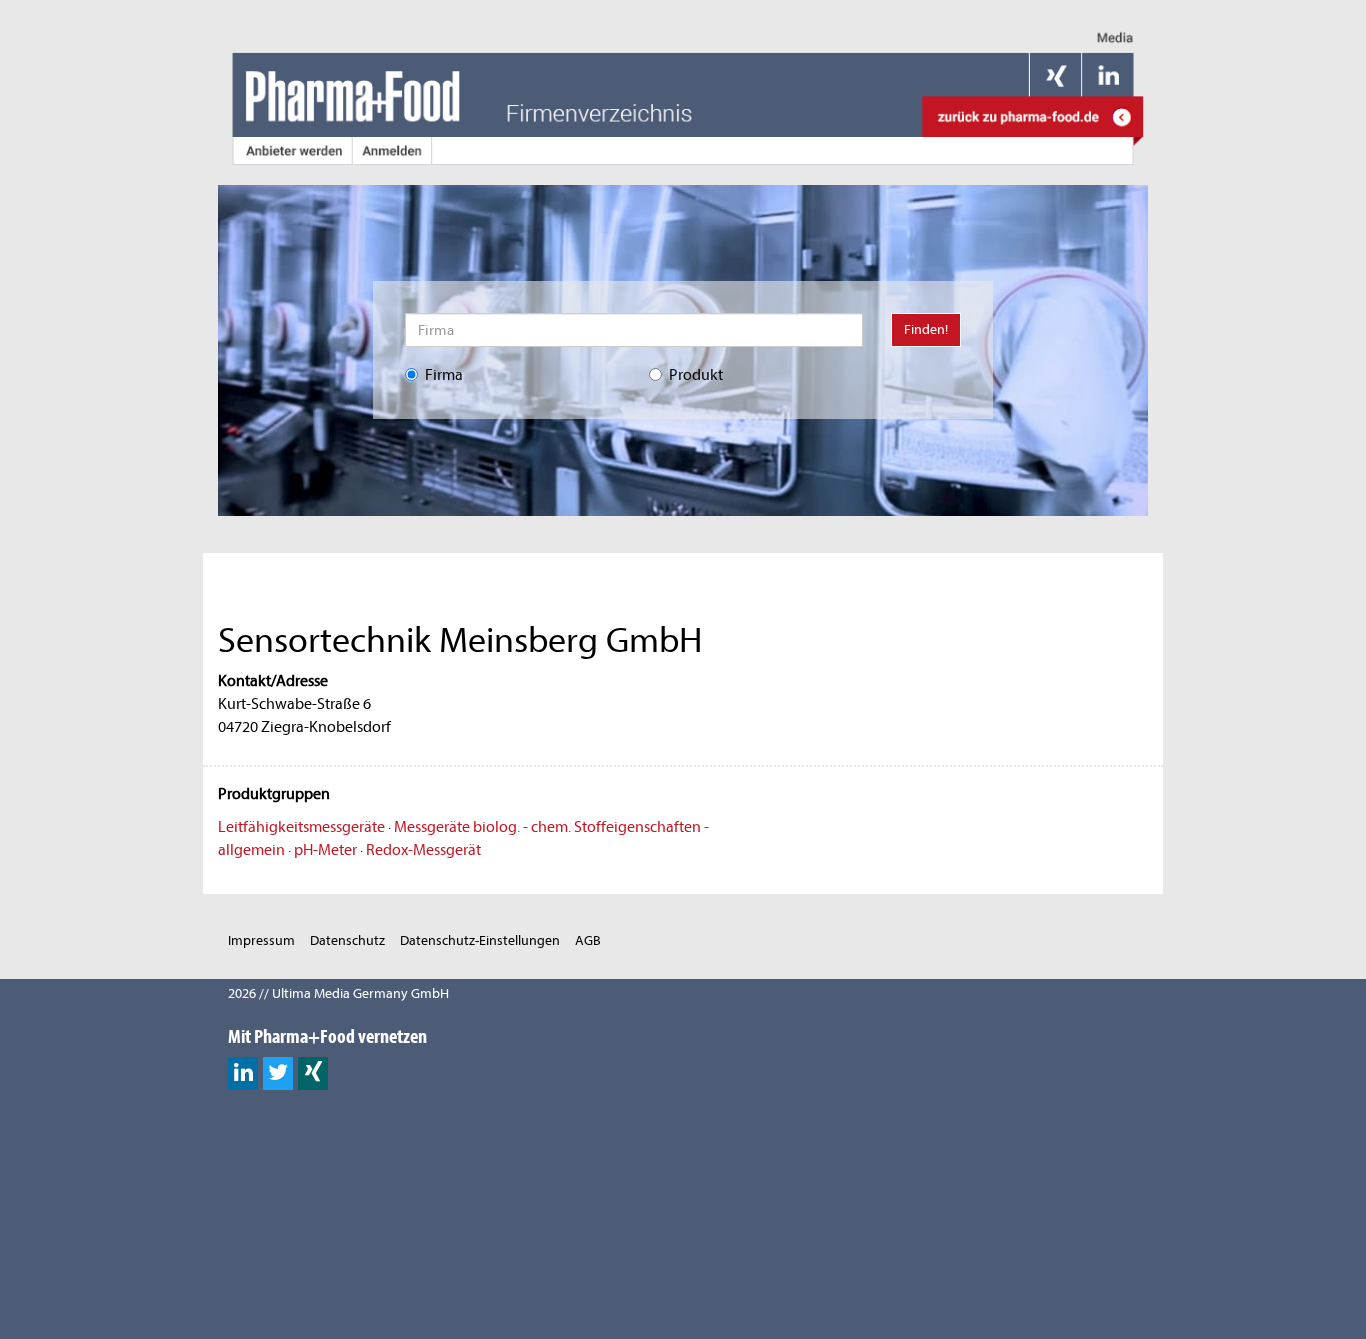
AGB (588, 940)
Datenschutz (347, 940)
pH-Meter (325, 850)
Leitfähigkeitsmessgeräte (301, 827)
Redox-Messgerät (423, 850)
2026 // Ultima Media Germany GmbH (338, 993)
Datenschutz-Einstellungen (480, 940)
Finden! (926, 329)
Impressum (261, 940)
